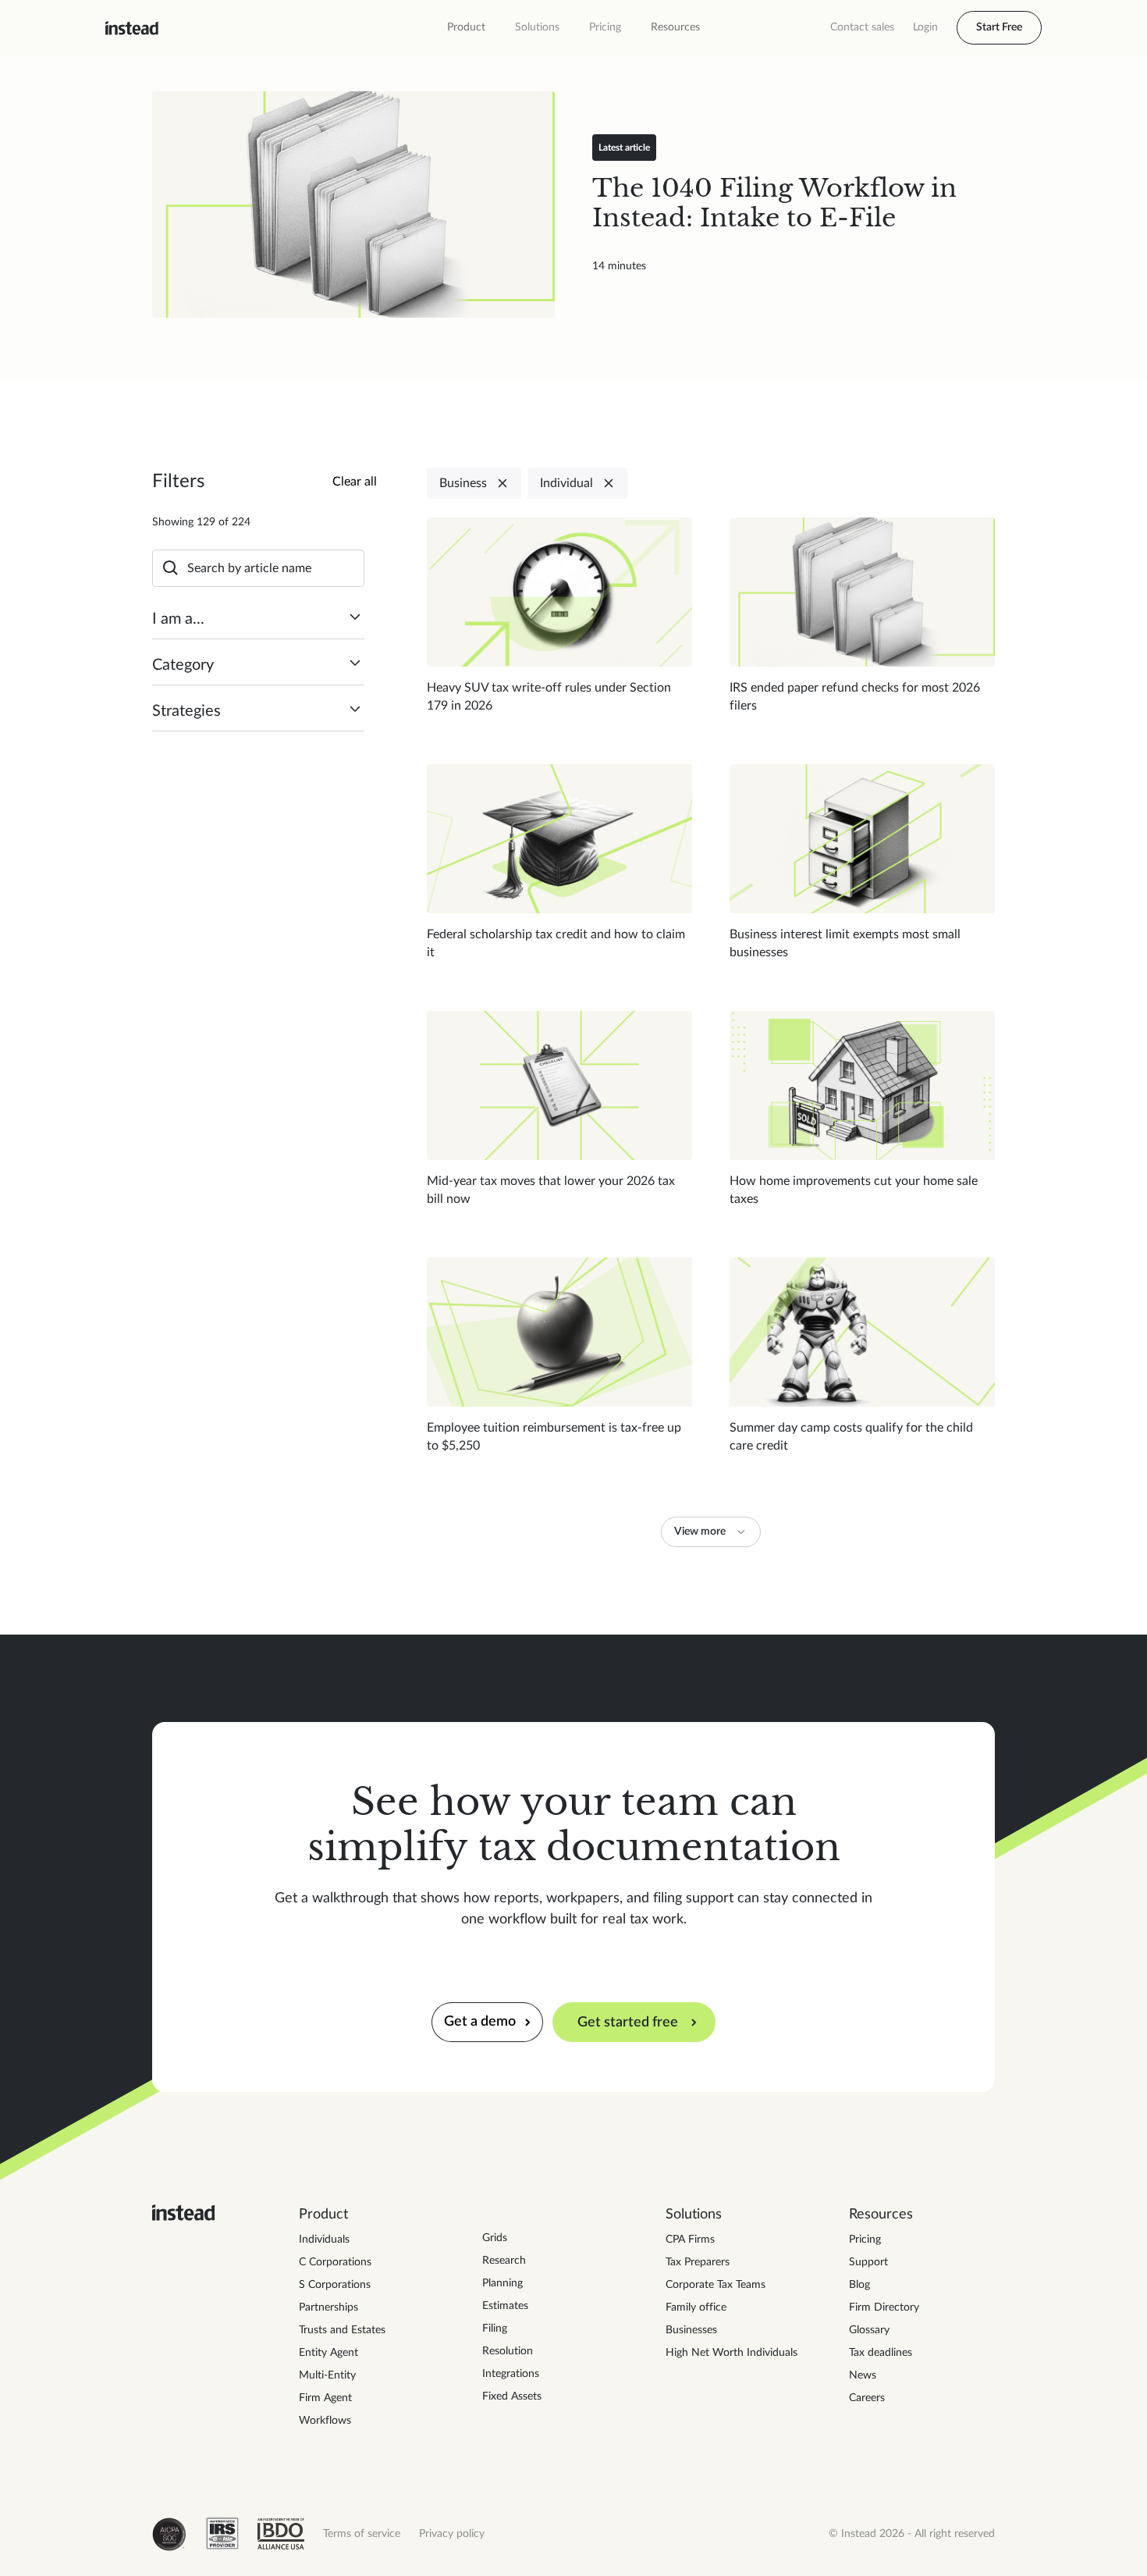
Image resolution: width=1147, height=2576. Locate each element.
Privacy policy (452, 2534)
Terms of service (362, 2534)
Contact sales (862, 27)
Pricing (605, 27)
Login (925, 27)
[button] (466, 28)
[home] (132, 28)
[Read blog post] (353, 205)
